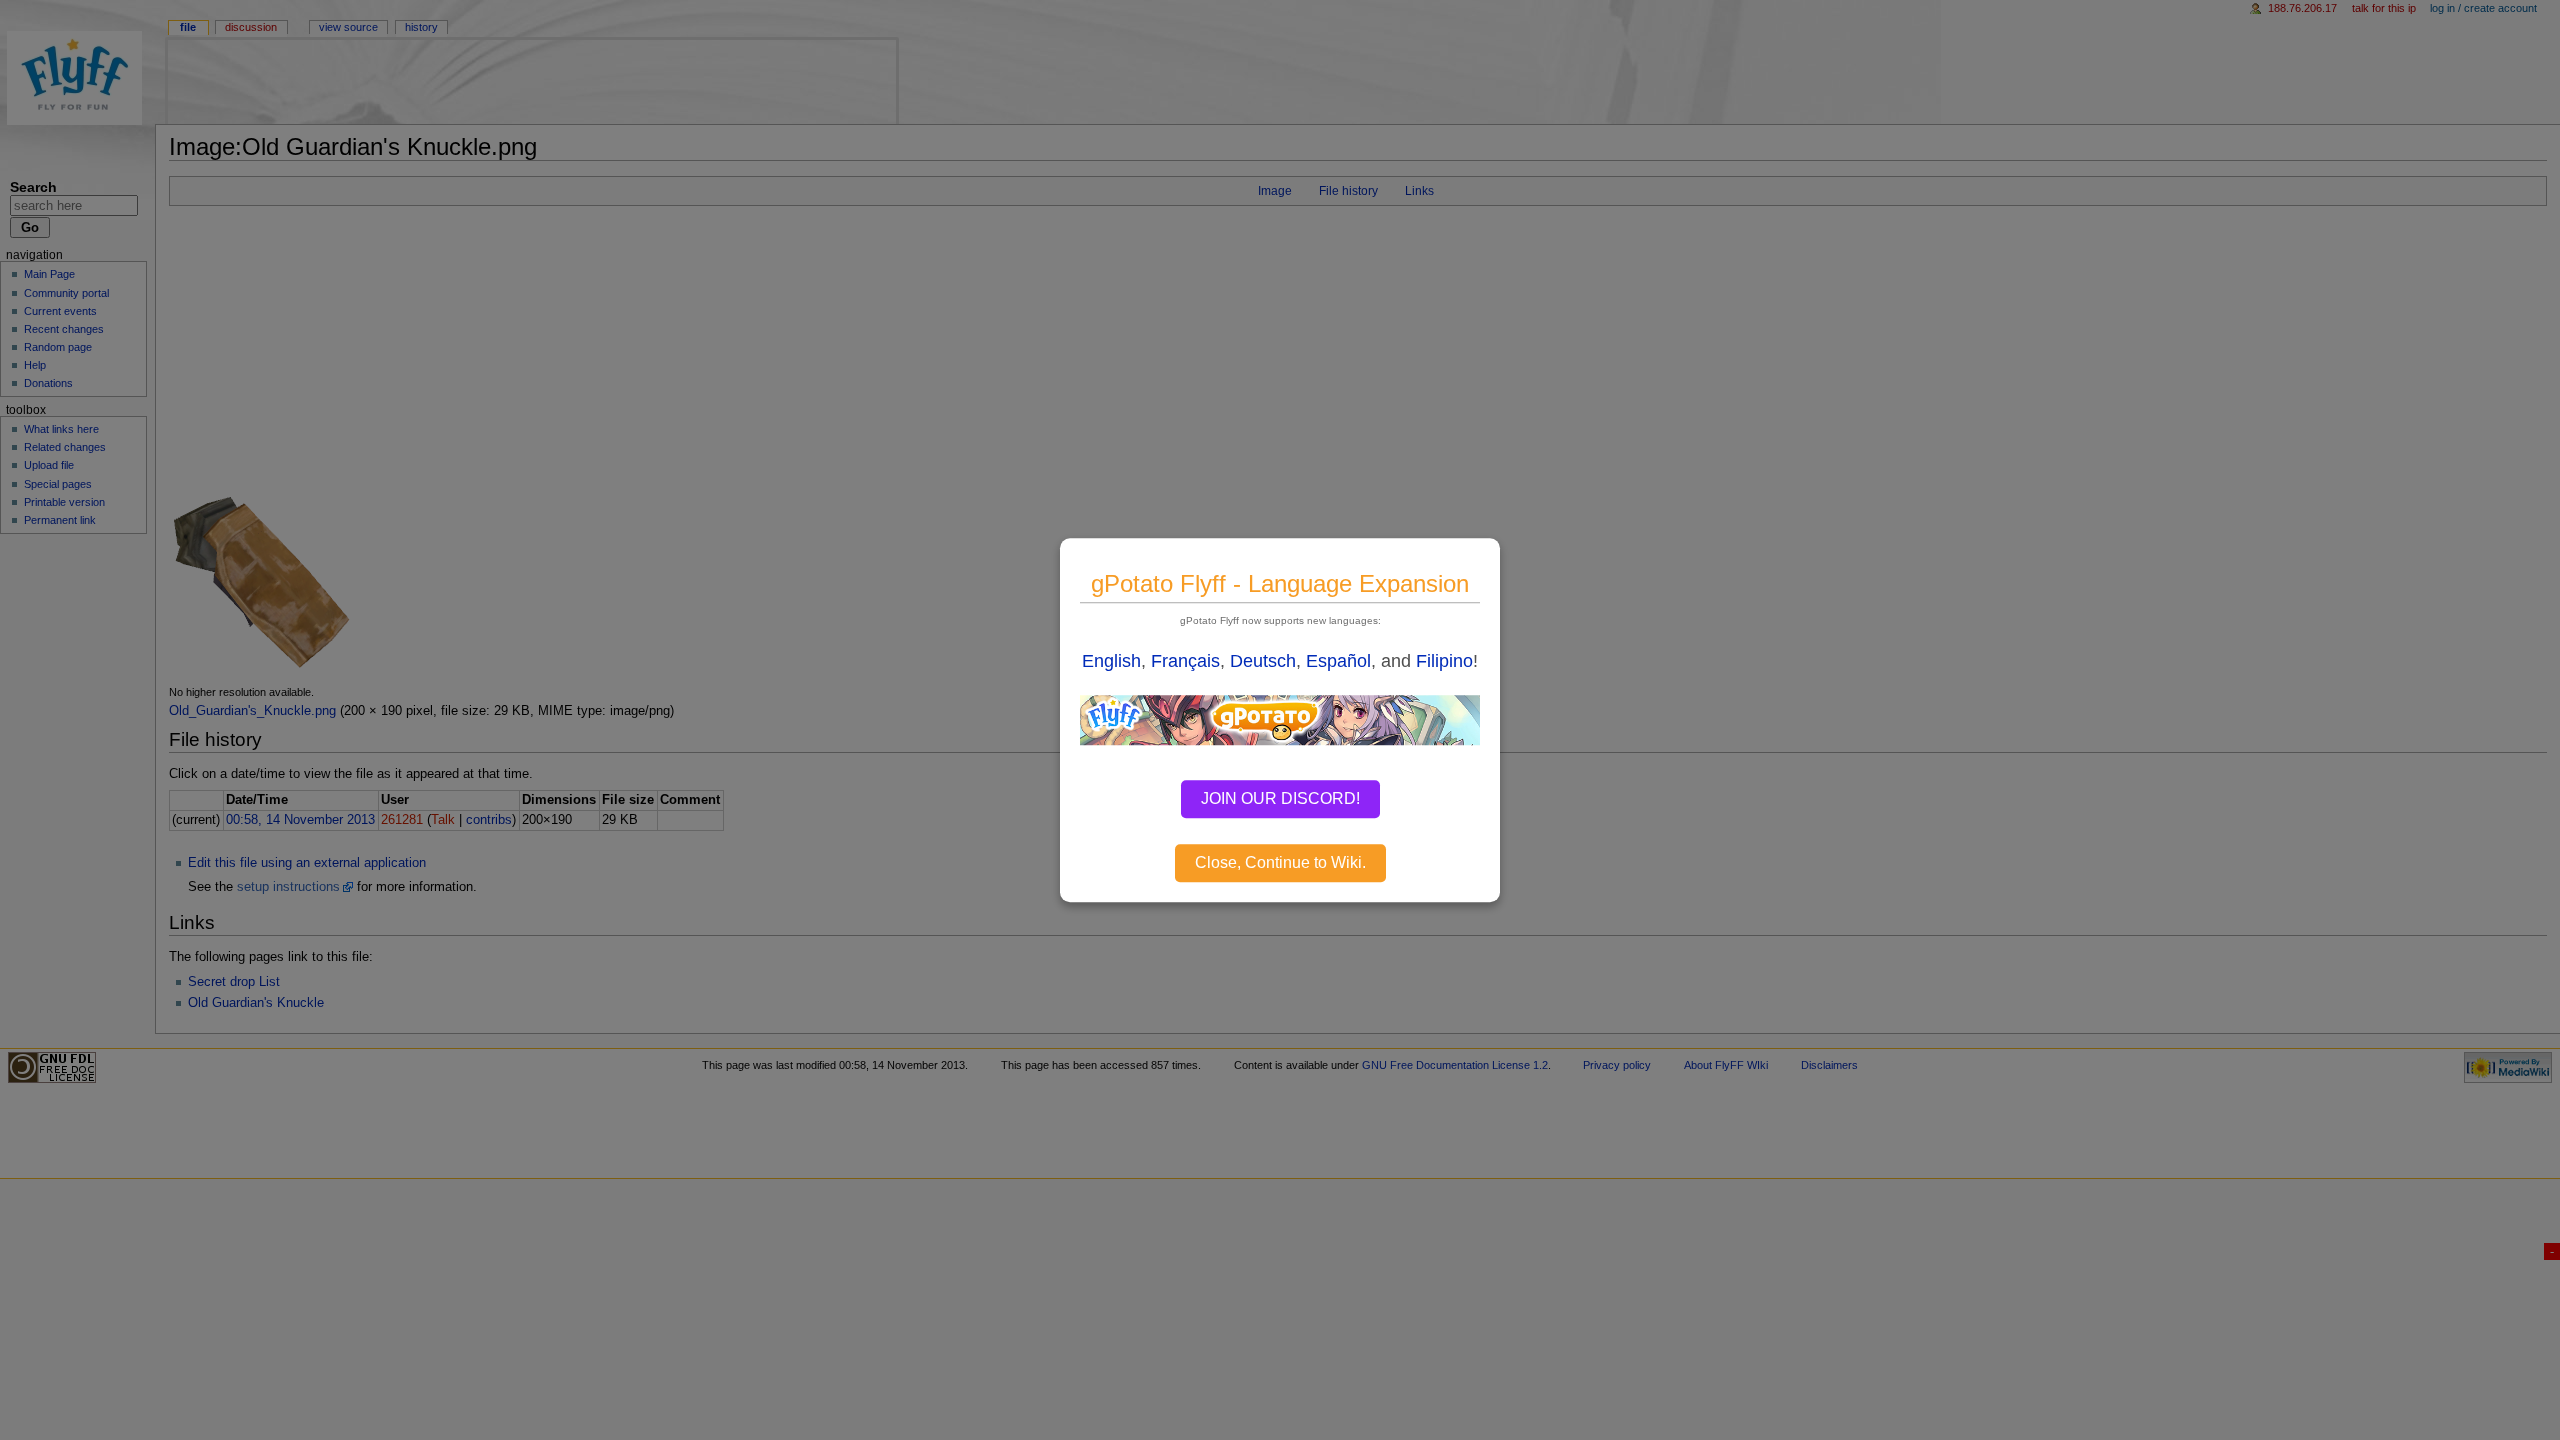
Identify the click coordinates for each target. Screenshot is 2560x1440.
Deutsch (1263, 661)
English (1111, 661)
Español (1338, 661)
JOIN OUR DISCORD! (1280, 798)
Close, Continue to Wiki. (1280, 862)
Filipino (1444, 661)
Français (1185, 661)
